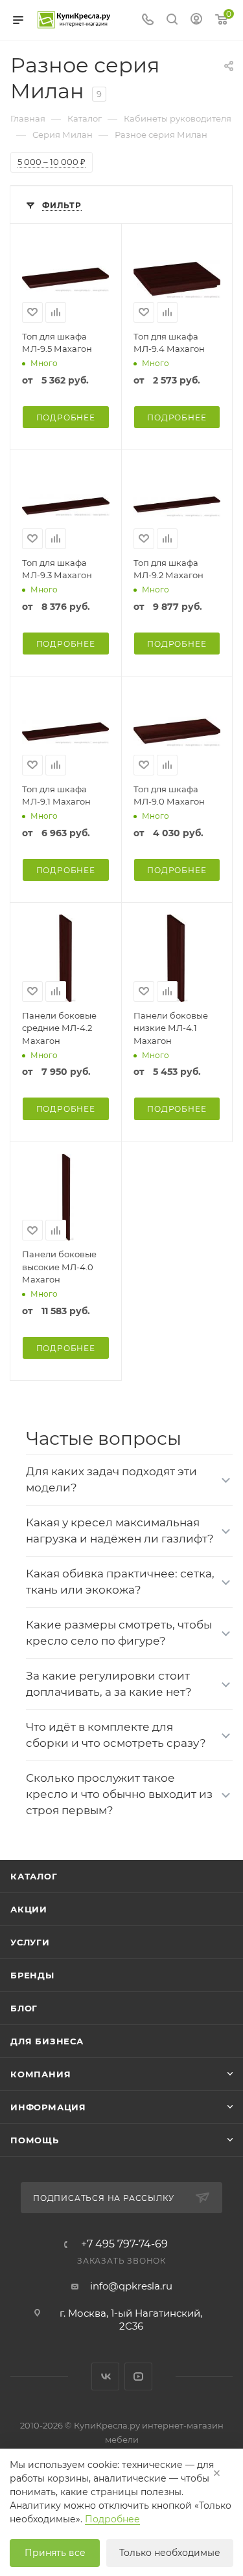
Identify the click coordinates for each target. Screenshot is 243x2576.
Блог (24, 2008)
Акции (29, 1909)
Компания (40, 2074)
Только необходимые (170, 2553)
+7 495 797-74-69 (124, 2244)
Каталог (34, 1876)
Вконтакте (105, 2376)
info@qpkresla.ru (131, 2286)
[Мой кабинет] (196, 20)
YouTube (138, 2376)
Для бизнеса (47, 2041)
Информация (48, 2107)
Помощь (35, 2140)
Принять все (55, 2553)
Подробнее (66, 417)
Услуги (30, 1942)
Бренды (32, 1975)
